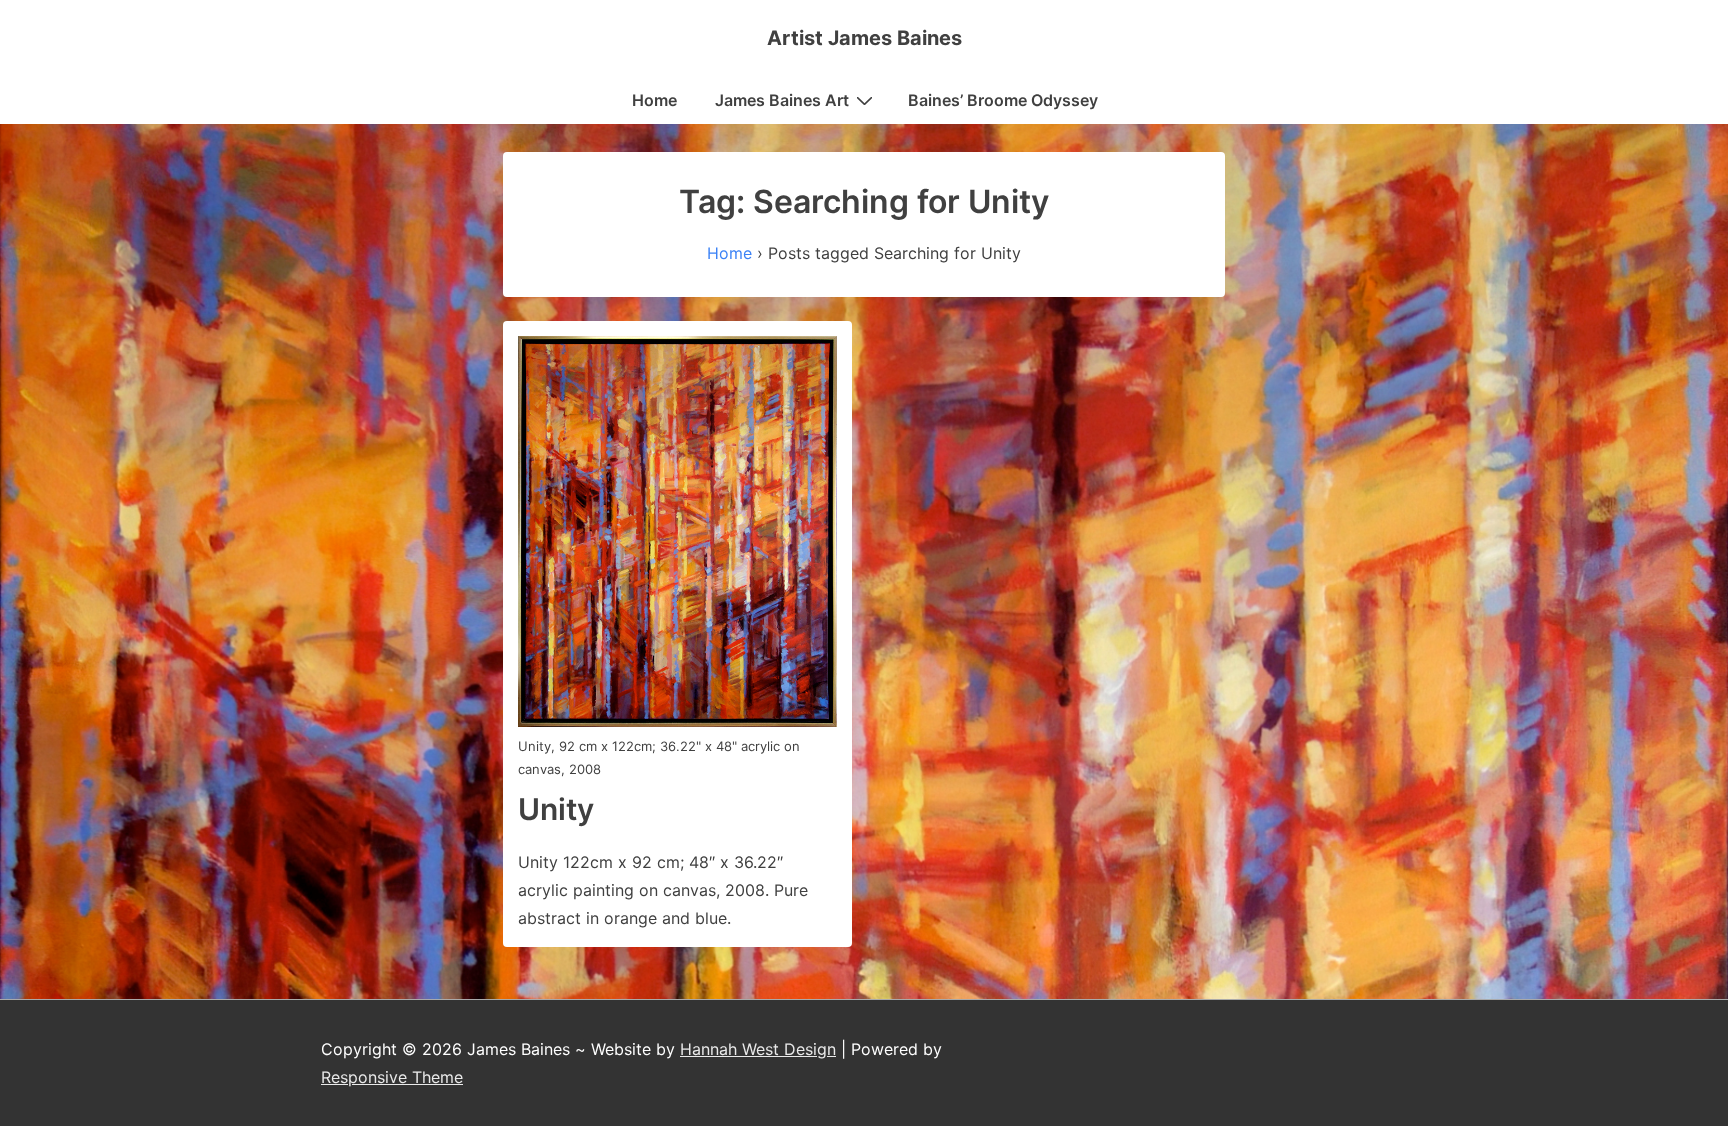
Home (654, 100)
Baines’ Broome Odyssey (1003, 100)
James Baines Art (782, 100)
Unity (556, 809)
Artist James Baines (864, 38)
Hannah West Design (758, 1049)
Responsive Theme (392, 1077)
